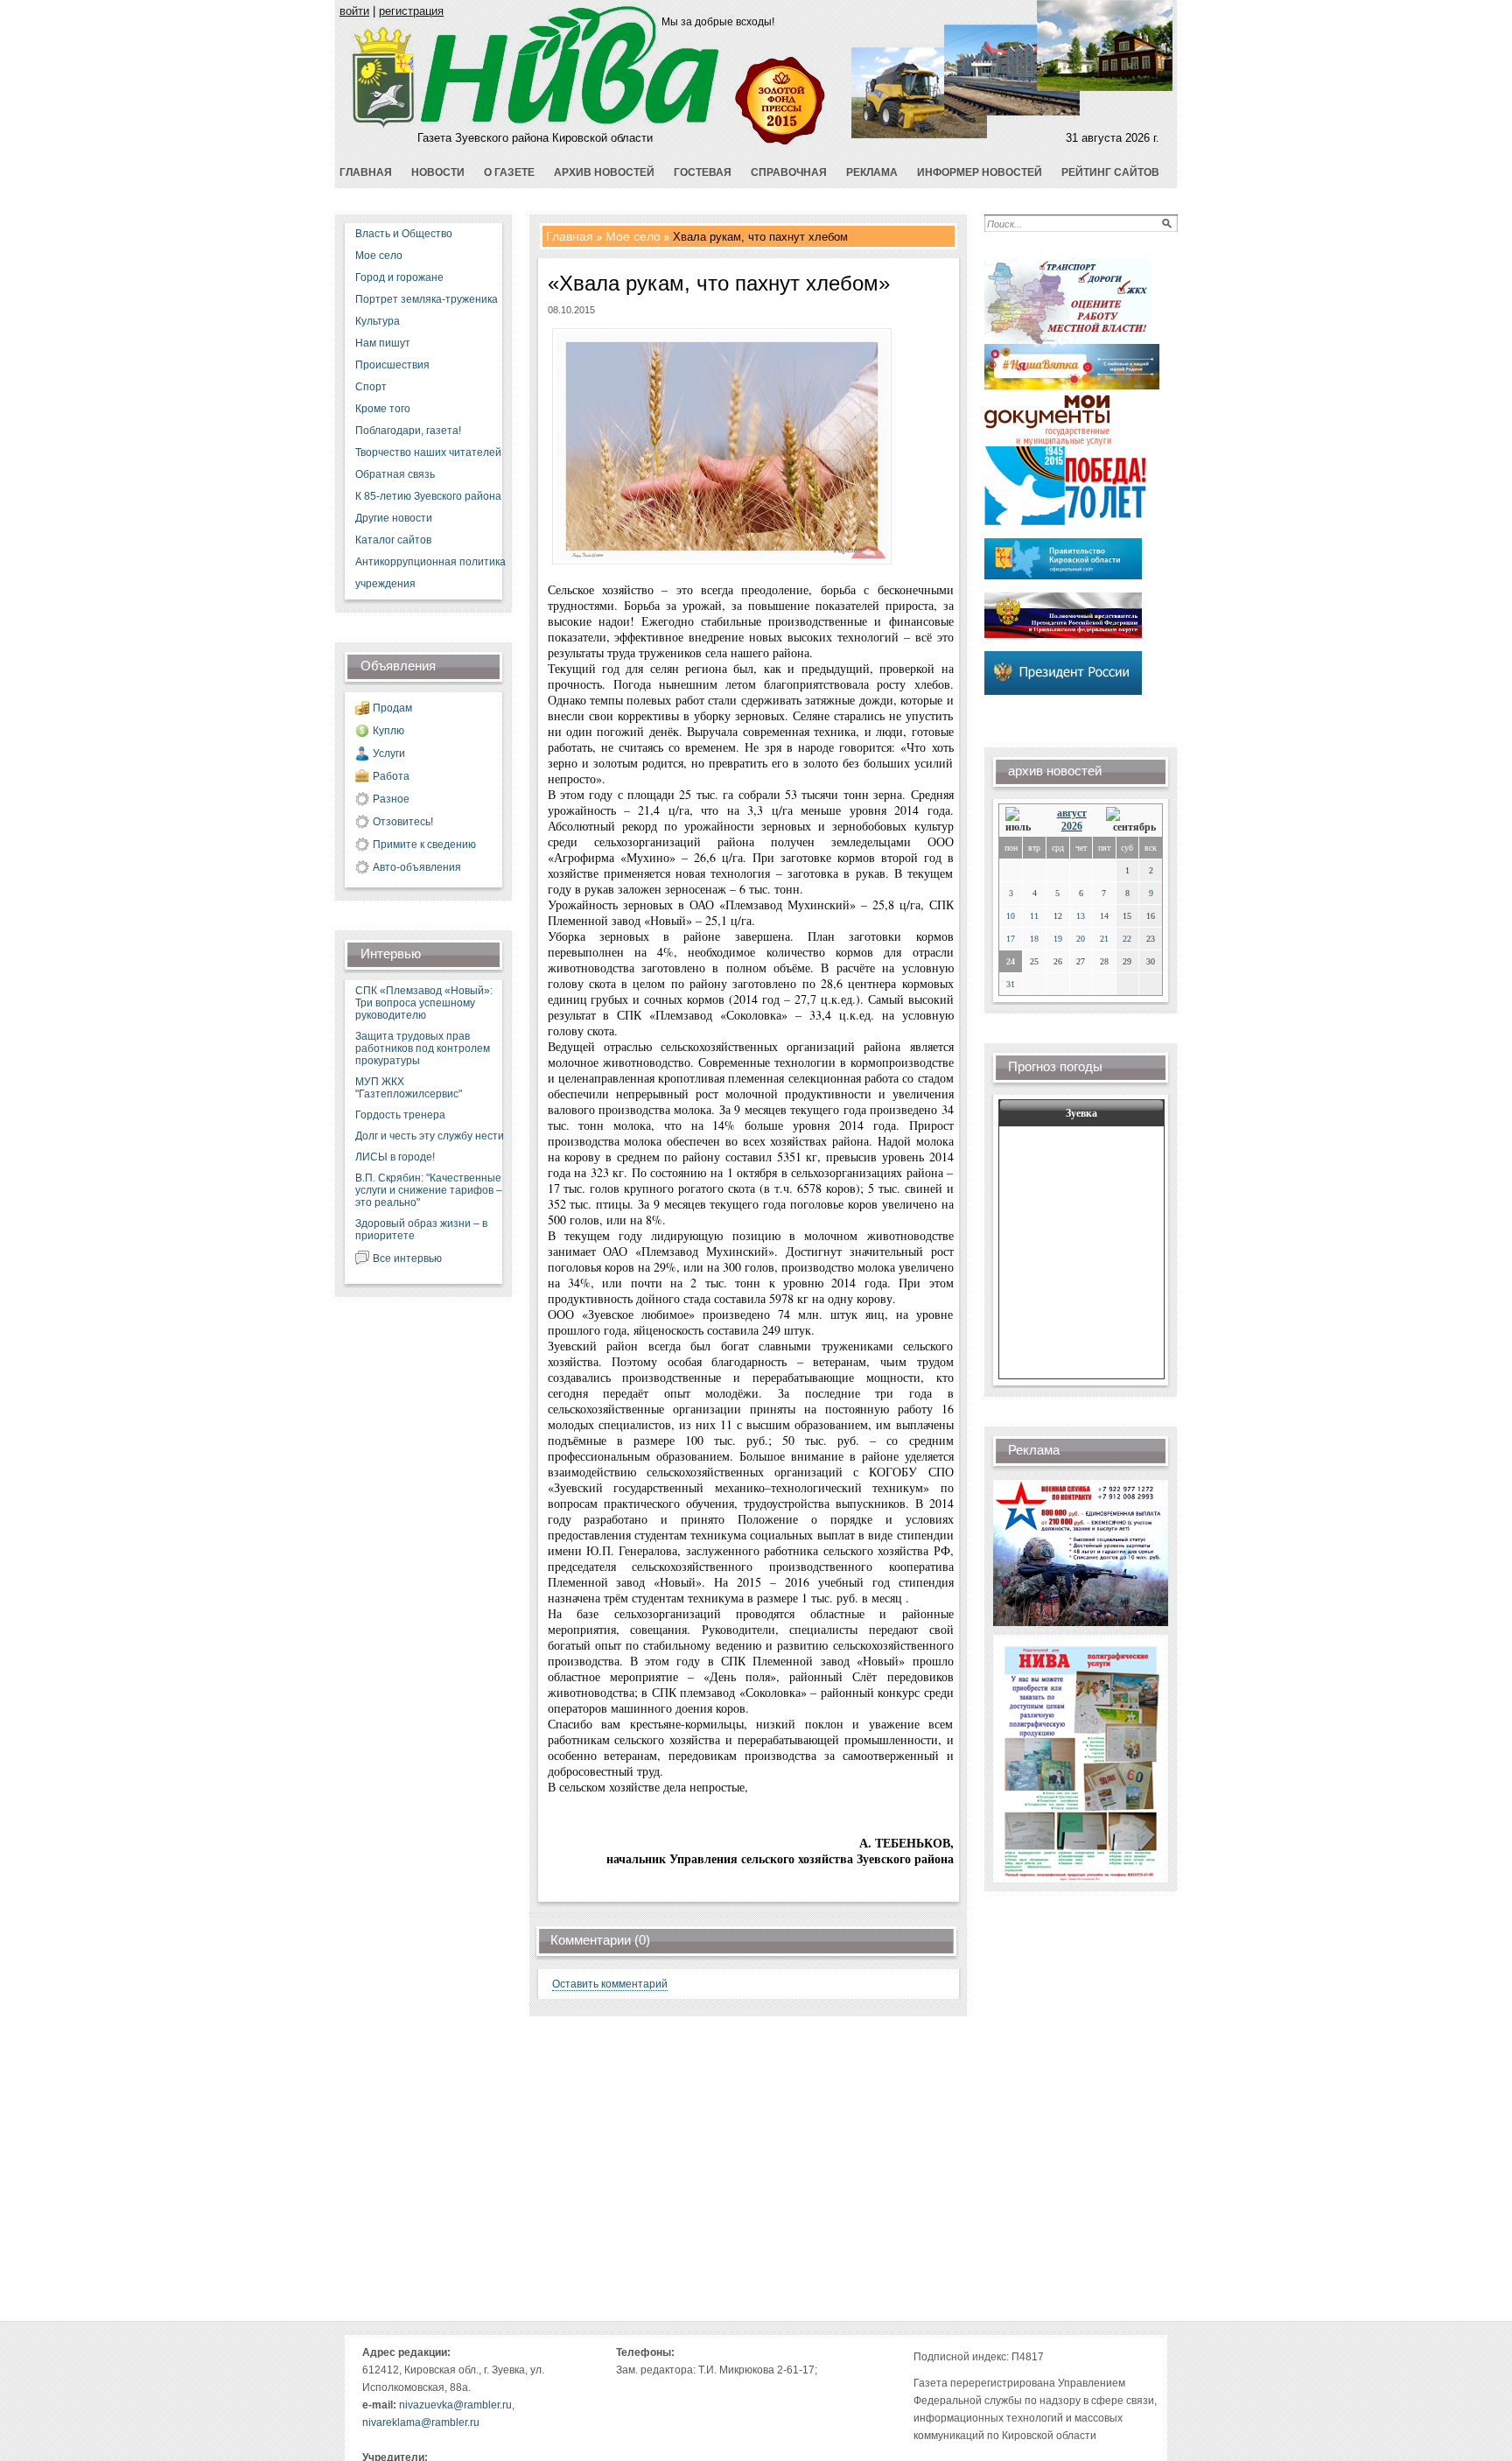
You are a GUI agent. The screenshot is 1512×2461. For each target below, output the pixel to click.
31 (1011, 984)
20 (1081, 939)
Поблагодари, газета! (408, 431)
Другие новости (394, 518)
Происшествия (392, 365)
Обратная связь (395, 474)
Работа (391, 776)
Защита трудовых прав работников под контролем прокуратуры (423, 1048)
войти (354, 11)
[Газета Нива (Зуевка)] (384, 125)
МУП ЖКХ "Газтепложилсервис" (409, 1088)
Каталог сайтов (393, 540)
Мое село (379, 256)
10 (1011, 916)
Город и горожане (399, 277)
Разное (391, 799)
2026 (1072, 826)
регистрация (411, 11)
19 (1058, 939)
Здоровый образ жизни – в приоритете (421, 1230)
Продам (392, 708)
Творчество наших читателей (428, 452)
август (1072, 813)
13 (1081, 916)
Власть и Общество (404, 234)
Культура (378, 321)
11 (1034, 916)
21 (1104, 939)
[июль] (1021, 820)
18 (1034, 939)
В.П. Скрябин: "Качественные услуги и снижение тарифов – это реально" (429, 1190)
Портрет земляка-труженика (427, 299)
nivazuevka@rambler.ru (455, 2405)
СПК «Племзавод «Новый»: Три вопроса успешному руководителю (424, 1003)
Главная (570, 236)
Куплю (388, 731)
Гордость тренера (400, 1115)
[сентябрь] (1131, 820)
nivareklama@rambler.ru (421, 2422)
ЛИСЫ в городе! (395, 1157)
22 (1127, 939)
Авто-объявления (417, 867)
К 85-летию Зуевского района (428, 496)
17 (1011, 939)
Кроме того (383, 409)
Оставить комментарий (610, 1984)
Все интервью (407, 1259)
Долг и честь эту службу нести (430, 1136)
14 (1104, 916)
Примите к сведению (424, 845)
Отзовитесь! (403, 822)
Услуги (389, 754)
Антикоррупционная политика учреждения (430, 573)
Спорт (371, 387)
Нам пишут (383, 343)
